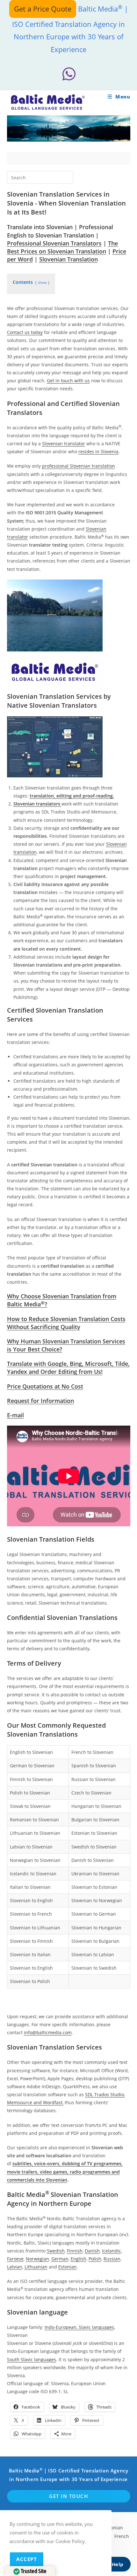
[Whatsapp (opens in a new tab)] (68, 74)
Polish (95, 2259)
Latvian (15, 2267)
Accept (27, 2559)
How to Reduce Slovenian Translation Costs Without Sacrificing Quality (66, 1323)
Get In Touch (68, 2496)
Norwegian (37, 2259)
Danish (92, 2251)
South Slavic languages (32, 2359)
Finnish (75, 2251)
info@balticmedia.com (48, 2032)
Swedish (56, 2251)
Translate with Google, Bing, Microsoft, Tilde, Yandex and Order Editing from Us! (68, 1368)
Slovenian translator (64, 444)
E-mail (15, 1415)
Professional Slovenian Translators (54, 243)
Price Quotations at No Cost (45, 1386)
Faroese (15, 2259)
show (42, 282)
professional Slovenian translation (79, 466)
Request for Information (40, 1401)
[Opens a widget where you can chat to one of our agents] (113, 2565)
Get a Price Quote (43, 9)
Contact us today (25, 332)
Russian (112, 2259)
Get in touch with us (68, 381)
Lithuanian (36, 2267)
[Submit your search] (67, 177)
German (60, 2259)
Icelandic (112, 2251)
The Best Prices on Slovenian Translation (62, 247)
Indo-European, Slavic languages (79, 2327)
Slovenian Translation (68, 259)
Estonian (68, 2267)
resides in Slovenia (98, 451)
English (79, 2259)
